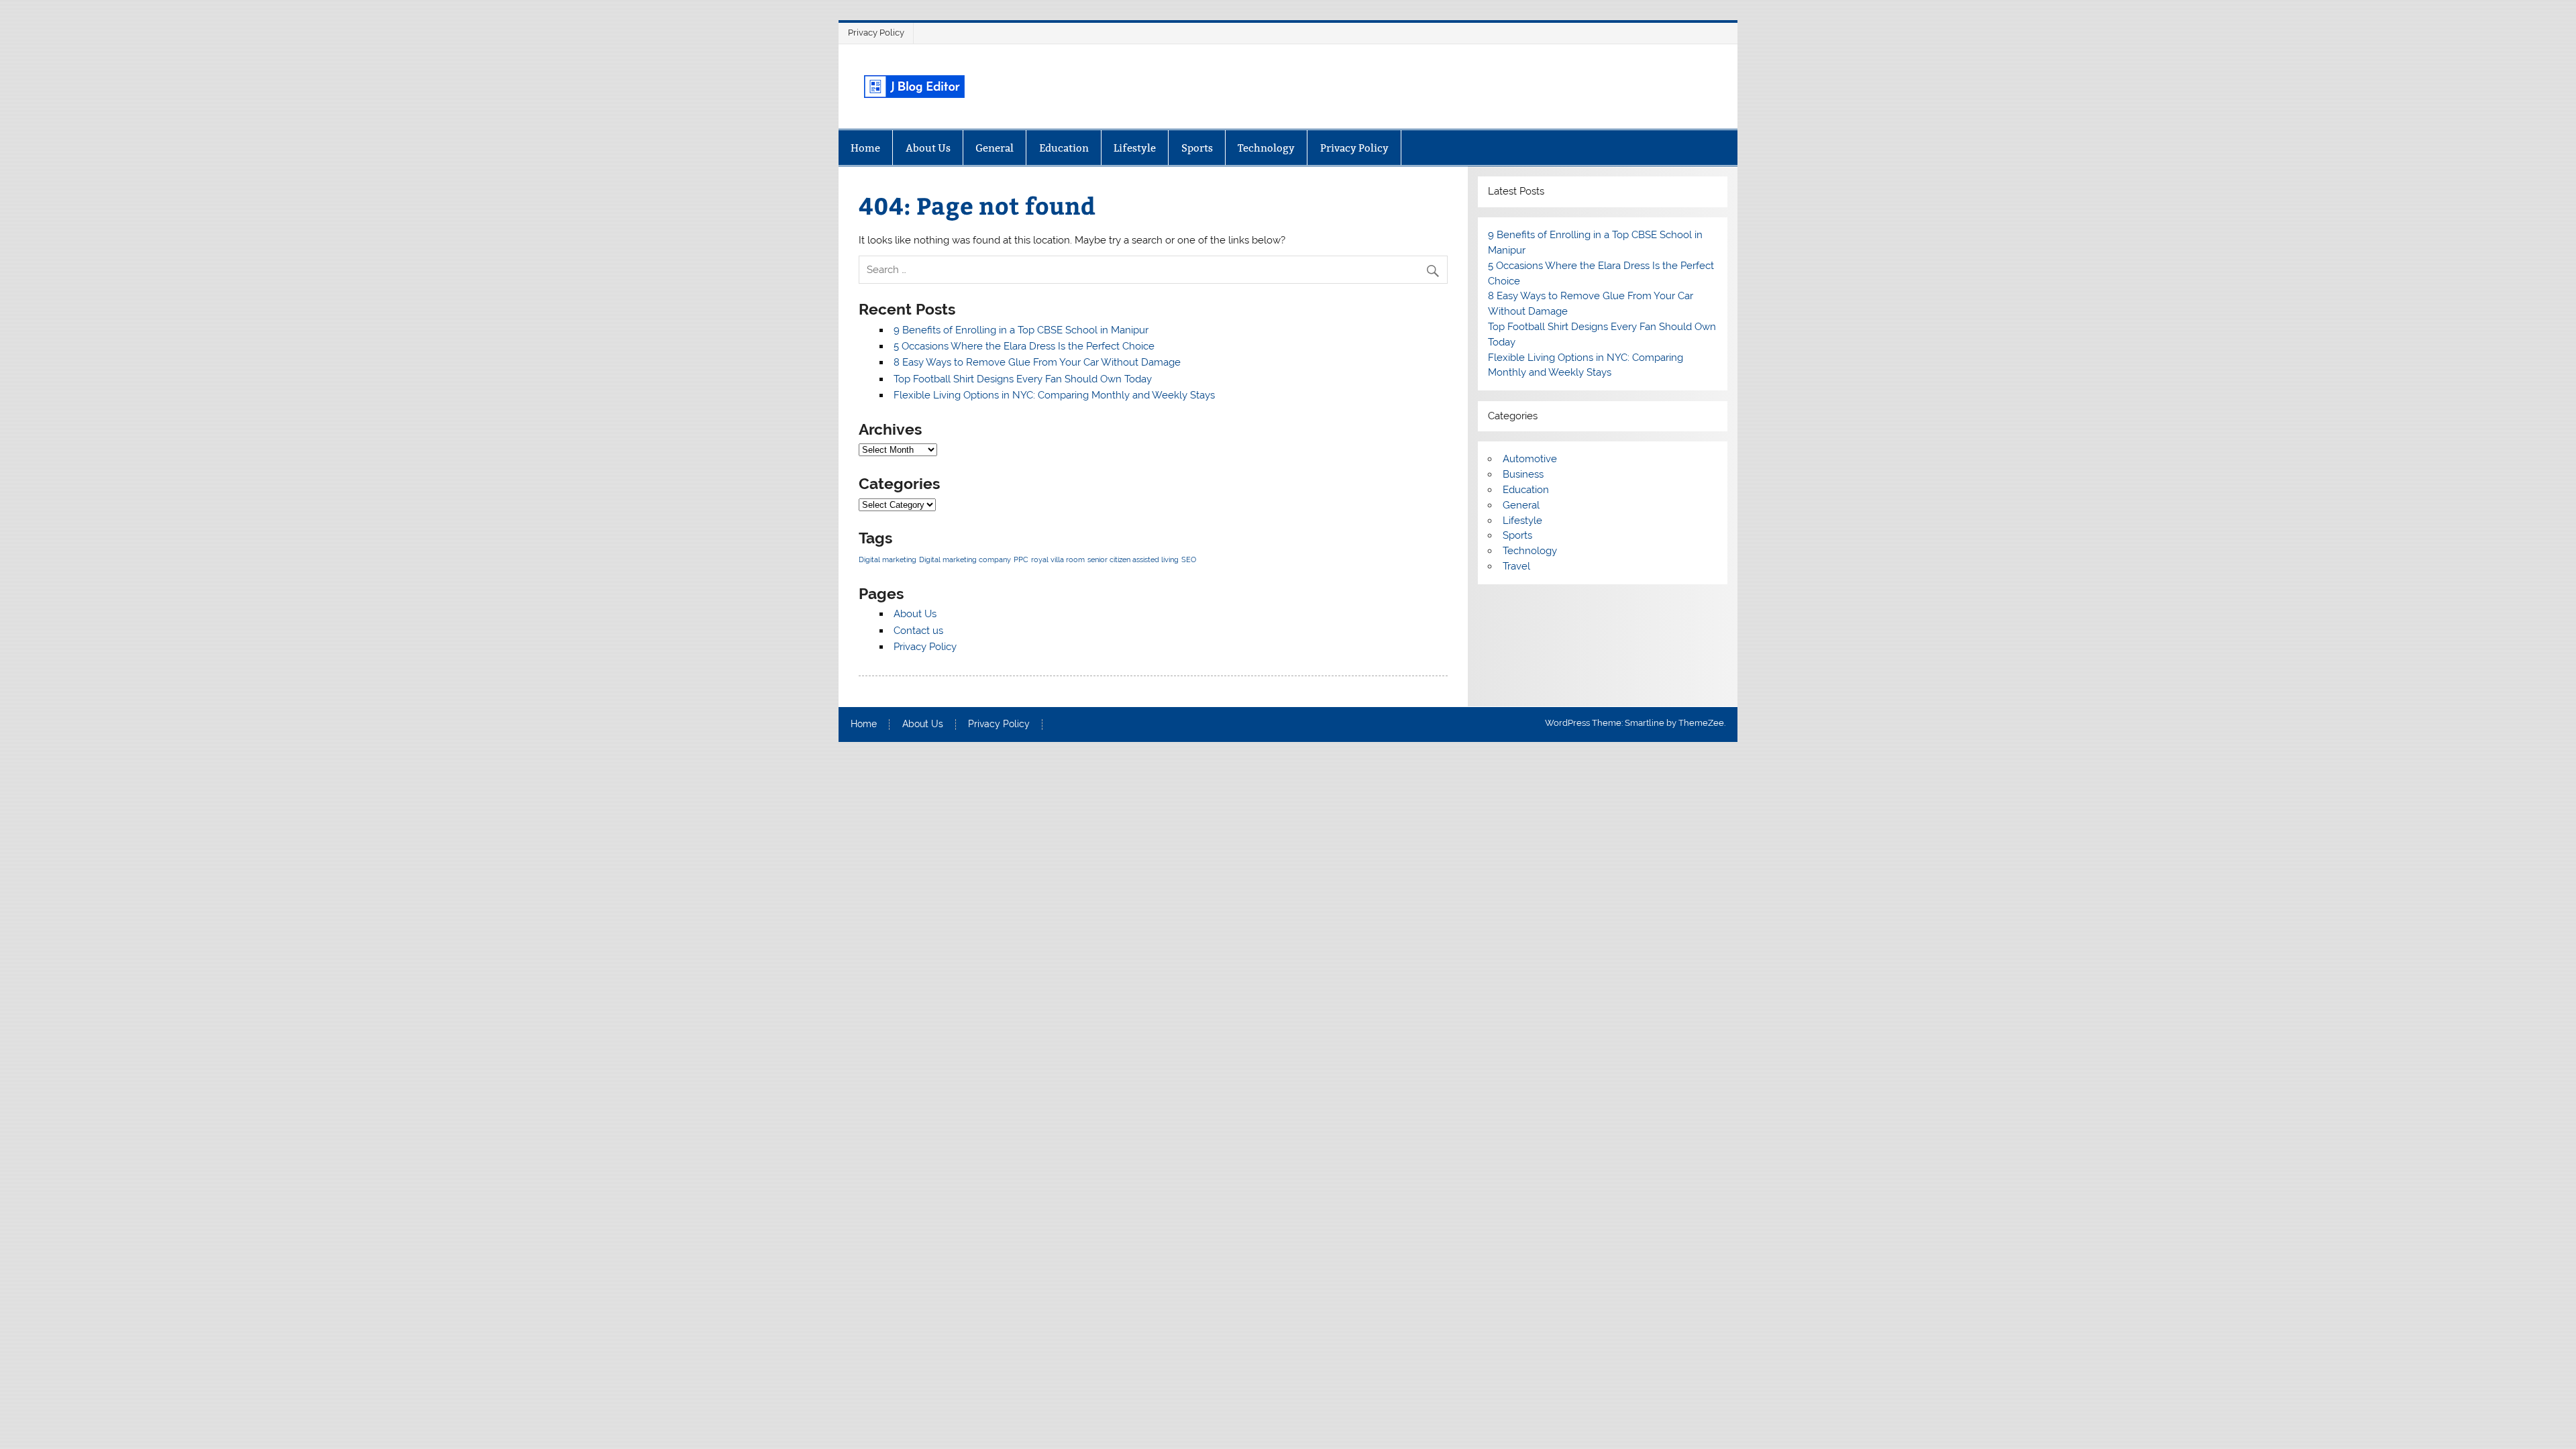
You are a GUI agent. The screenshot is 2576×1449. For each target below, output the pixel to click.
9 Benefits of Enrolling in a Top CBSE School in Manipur (1021, 330)
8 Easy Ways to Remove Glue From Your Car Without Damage (1037, 362)
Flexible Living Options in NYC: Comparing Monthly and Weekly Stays (1054, 395)
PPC (1021, 559)
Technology (1266, 148)
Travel (1516, 566)
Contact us (918, 631)
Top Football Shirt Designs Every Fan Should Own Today (1023, 379)
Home (865, 148)
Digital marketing (888, 559)
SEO (1189, 559)
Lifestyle (1135, 148)
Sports (1197, 148)
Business (1523, 474)
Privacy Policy (876, 33)
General (995, 148)
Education (1064, 148)
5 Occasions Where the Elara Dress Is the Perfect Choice (1024, 346)
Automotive (1530, 459)
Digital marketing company (965, 559)
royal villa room (1058, 559)
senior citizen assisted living (1133, 559)
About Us (928, 148)
